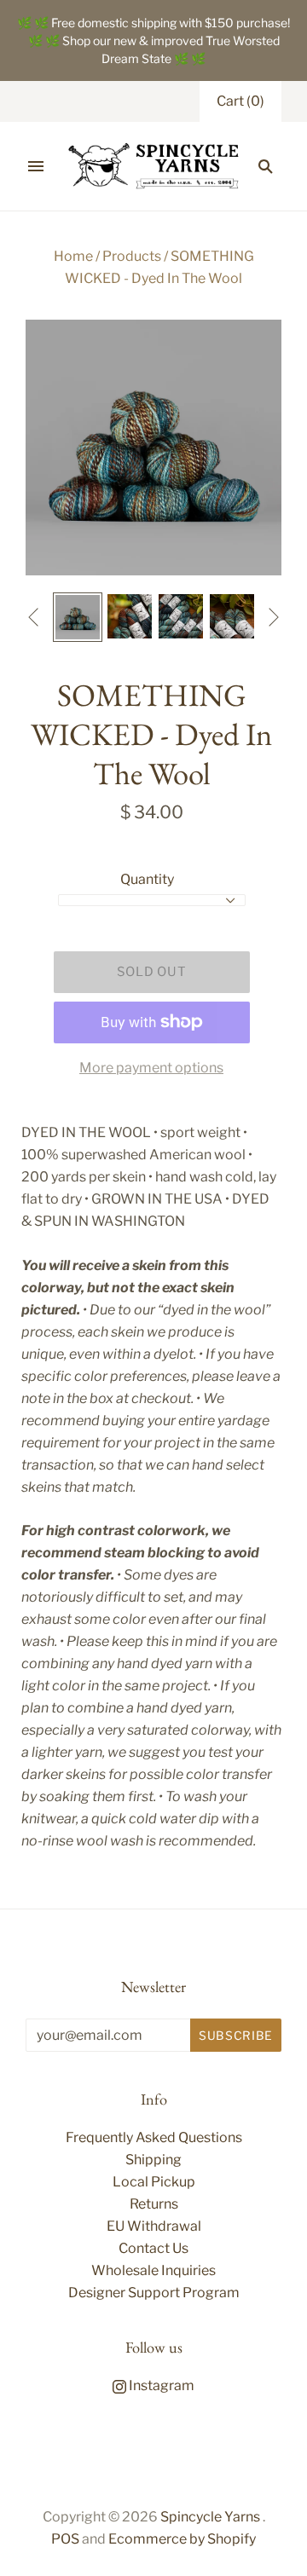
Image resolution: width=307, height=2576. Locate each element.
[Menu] (36, 166)
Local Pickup (154, 2182)
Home (73, 256)
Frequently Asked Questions (154, 2137)
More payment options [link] (151, 1068)
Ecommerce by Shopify (182, 2539)
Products (132, 256)
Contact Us (153, 2248)
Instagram (160, 2385)
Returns (154, 2204)
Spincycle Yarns (210, 2517)
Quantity (147, 879)
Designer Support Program (154, 2293)
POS (65, 2539)
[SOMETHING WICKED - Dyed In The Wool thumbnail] (78, 617)
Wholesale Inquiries (153, 2270)
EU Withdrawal (154, 2226)
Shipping (153, 2160)
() (240, 101)
